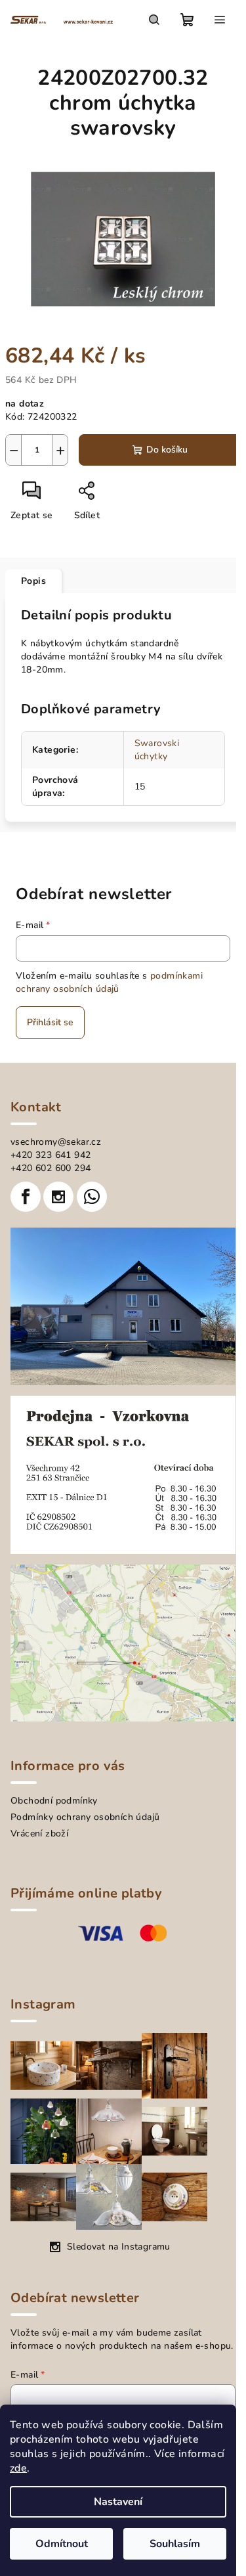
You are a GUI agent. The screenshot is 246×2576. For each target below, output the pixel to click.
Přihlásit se (50, 1022)
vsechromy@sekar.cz (56, 1142)
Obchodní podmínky (54, 1801)
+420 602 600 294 (51, 1168)
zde (18, 2468)
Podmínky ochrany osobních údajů (85, 1817)
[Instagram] (58, 1197)
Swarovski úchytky (157, 750)
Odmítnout (62, 2544)
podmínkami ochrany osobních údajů (109, 982)
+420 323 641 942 (51, 1155)
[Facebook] (26, 1197)
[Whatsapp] (92, 1197)
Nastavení (118, 2502)
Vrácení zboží (39, 1833)
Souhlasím (175, 2544)
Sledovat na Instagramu (119, 2247)
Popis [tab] (33, 581)
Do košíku (167, 450)
